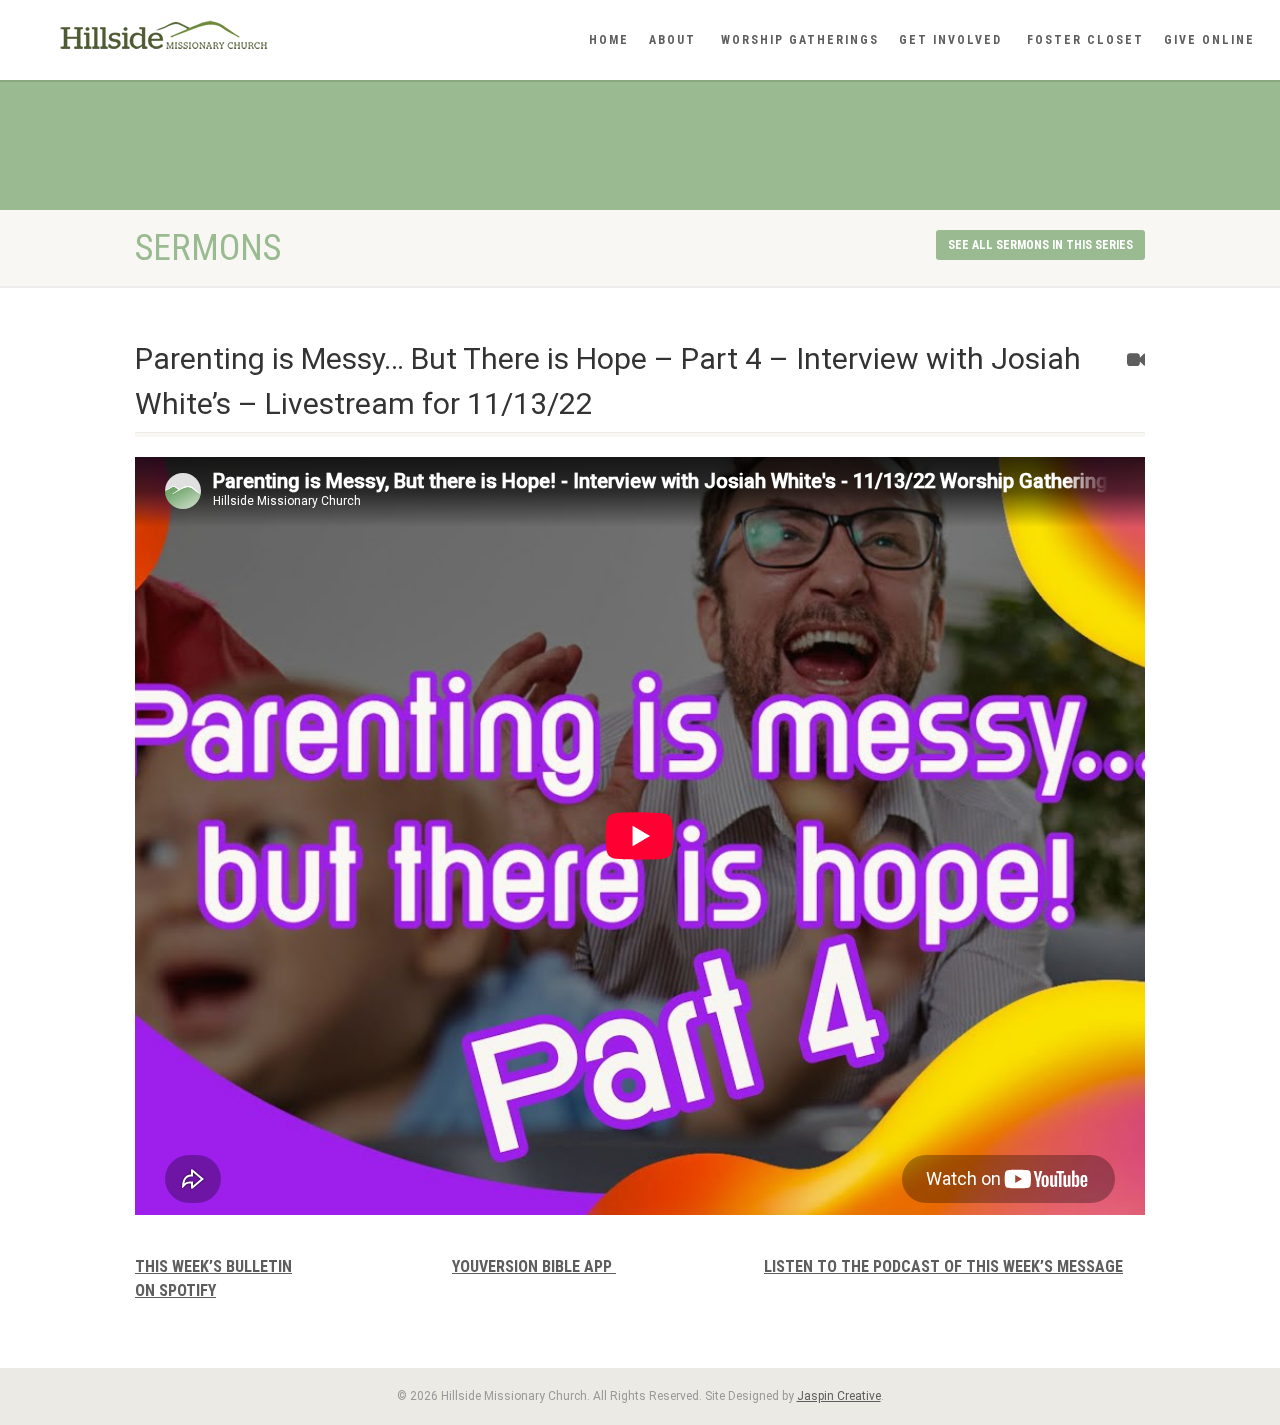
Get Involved (950, 40)
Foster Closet (1085, 40)
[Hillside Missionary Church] (213, 35)
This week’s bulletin (213, 1266)
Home (609, 40)
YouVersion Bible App (534, 1266)
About (672, 40)
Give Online (1209, 40)
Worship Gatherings (800, 40)
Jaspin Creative (839, 1396)
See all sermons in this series (1040, 245)
